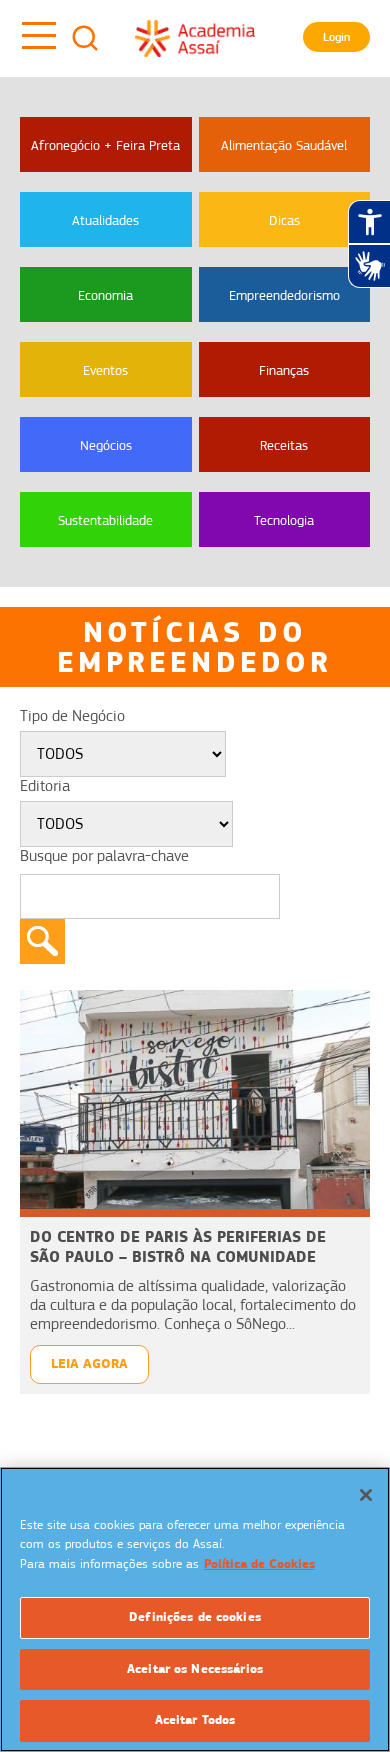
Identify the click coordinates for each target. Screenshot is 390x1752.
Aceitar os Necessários (195, 1669)
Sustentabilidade (105, 520)
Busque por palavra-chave (104, 856)
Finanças (284, 370)
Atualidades (105, 220)
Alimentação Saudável (284, 145)
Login (336, 37)
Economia (105, 295)
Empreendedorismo (284, 295)
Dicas (284, 220)
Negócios (106, 445)
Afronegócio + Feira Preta (105, 145)
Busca (85, 38)
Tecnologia (284, 520)
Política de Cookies (259, 1564)
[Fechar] (366, 1495)
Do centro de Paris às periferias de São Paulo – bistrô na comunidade (178, 1246)
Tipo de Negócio (72, 716)
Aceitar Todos (195, 1720)
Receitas (284, 445)
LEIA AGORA (89, 1363)
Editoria (45, 786)
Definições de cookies (195, 1617)
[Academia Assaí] (195, 38)
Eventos (105, 370)
